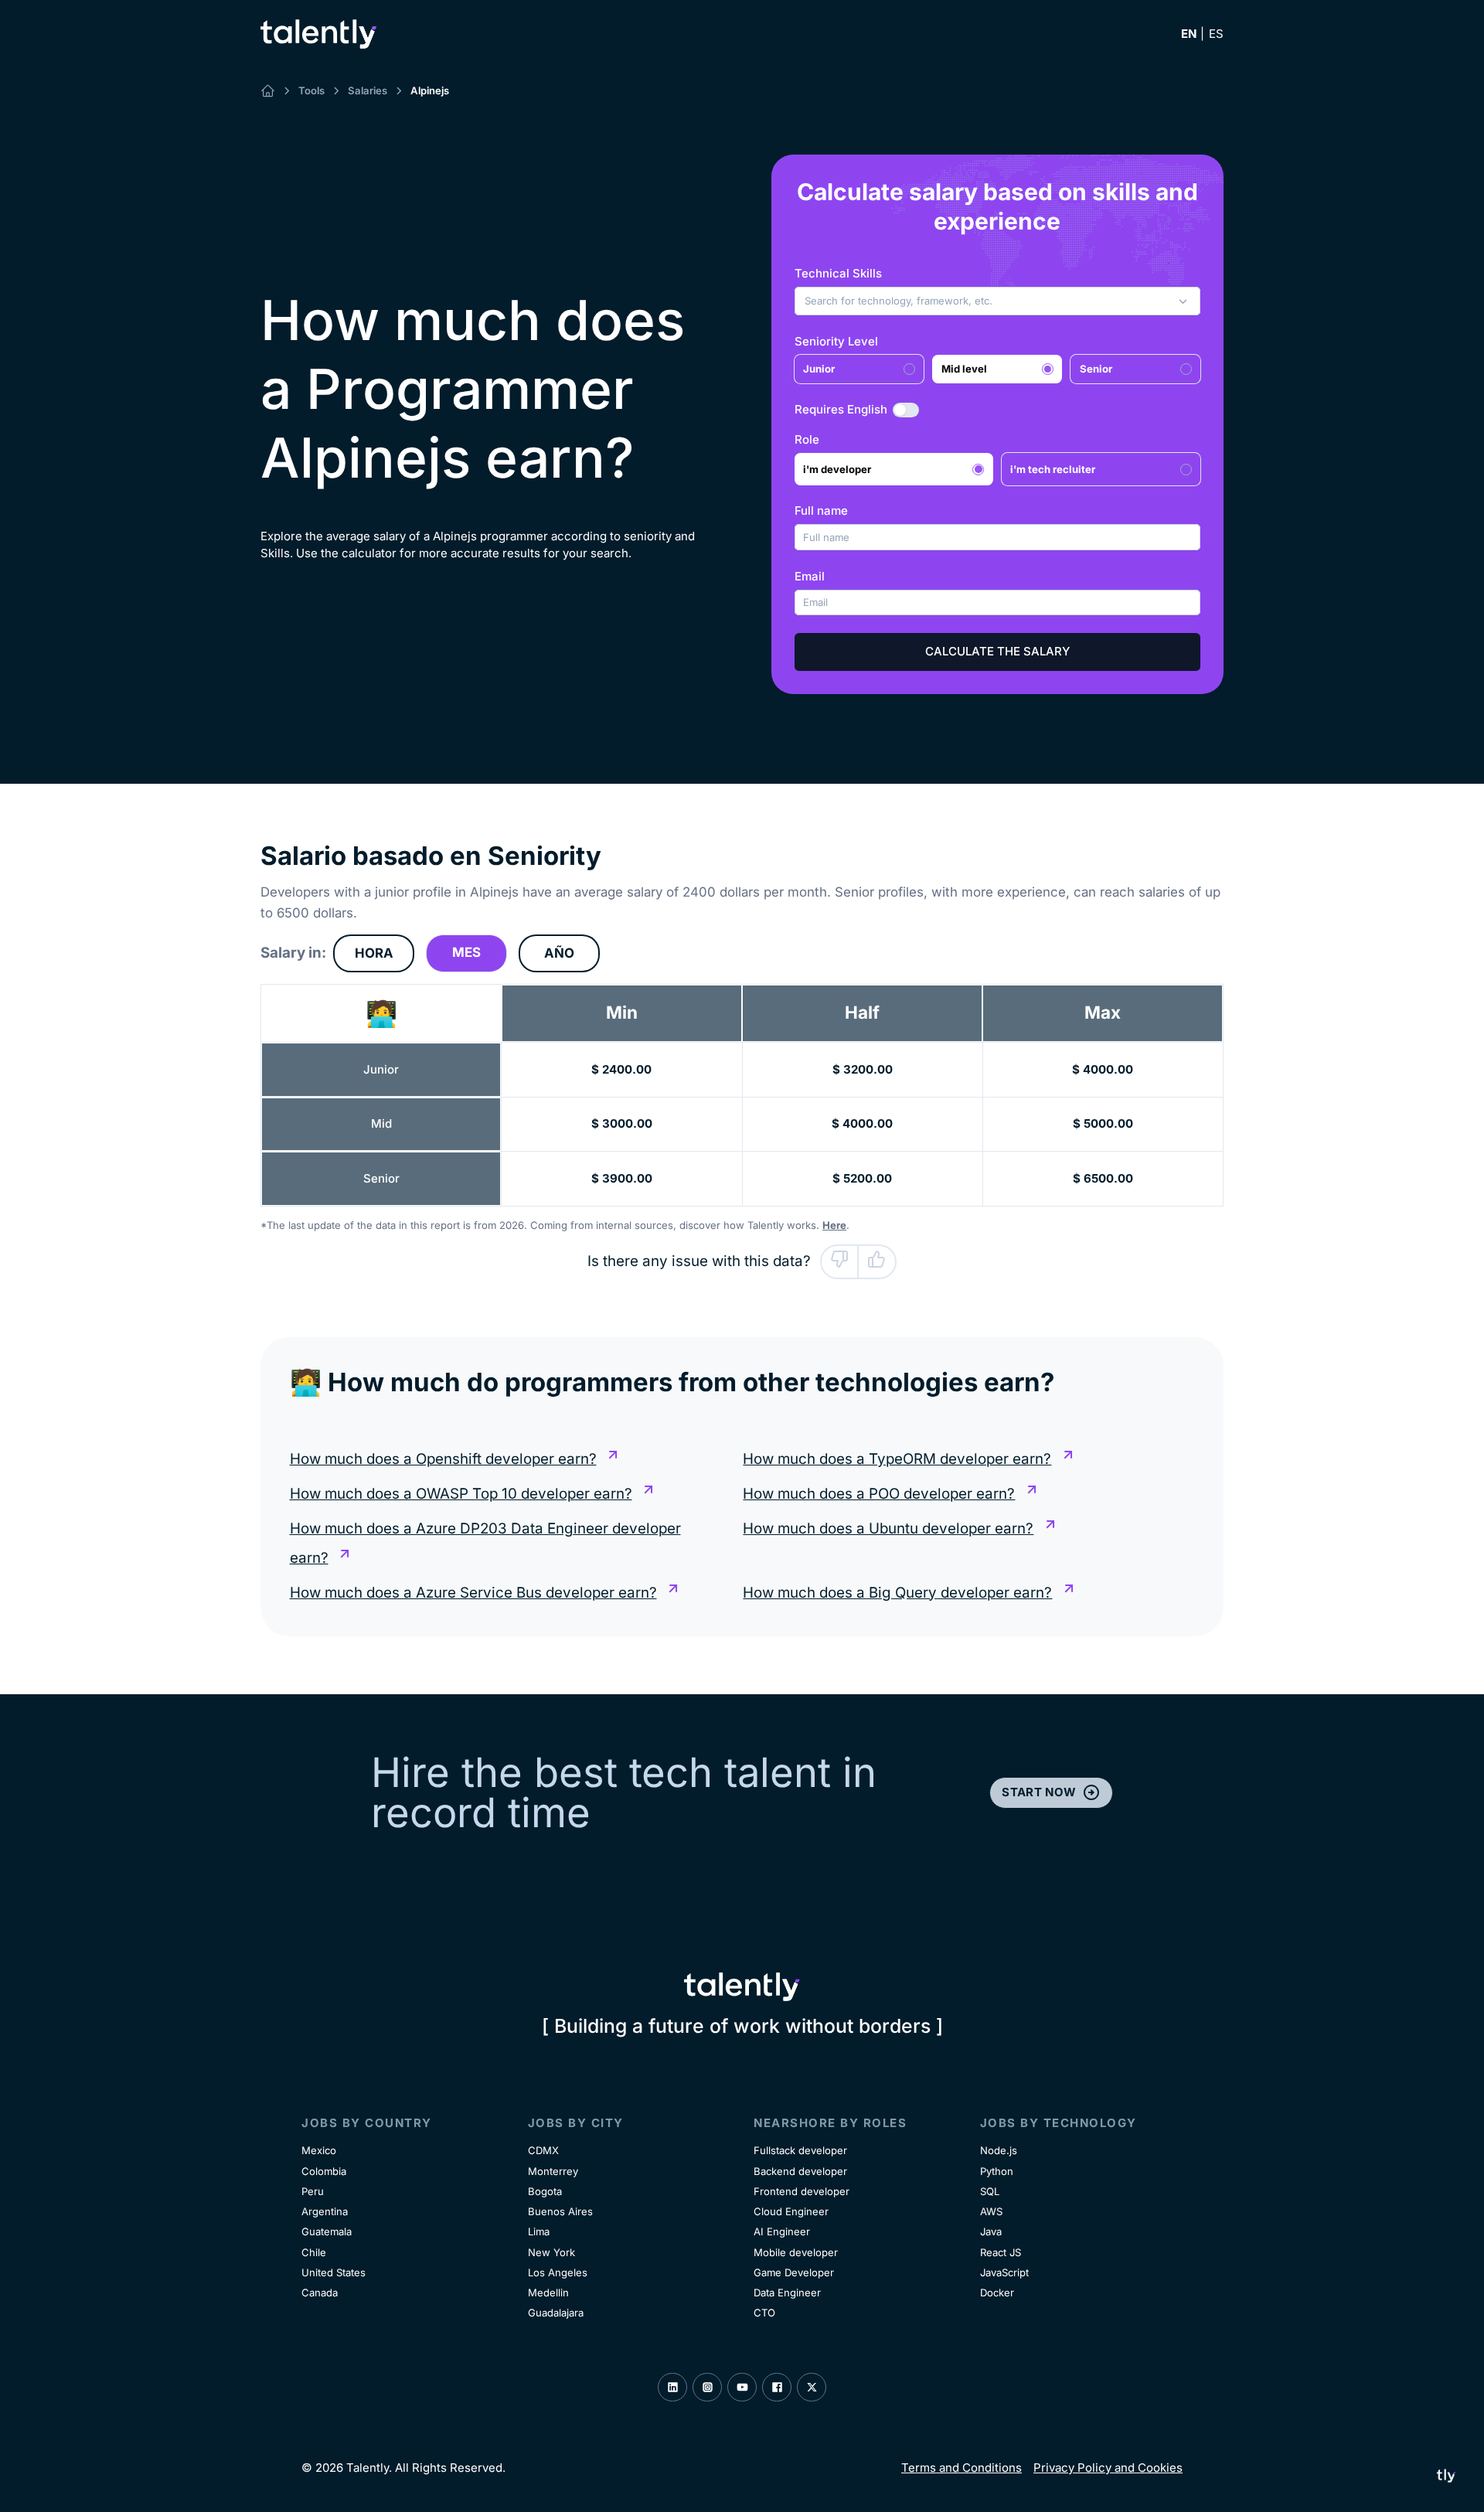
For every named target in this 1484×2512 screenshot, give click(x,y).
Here (834, 1225)
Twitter (812, 2388)
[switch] (906, 410)
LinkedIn (672, 2388)
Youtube (742, 2388)
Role (807, 439)
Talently (318, 34)
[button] (998, 301)
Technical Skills (838, 273)
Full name (821, 511)
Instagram (707, 2388)
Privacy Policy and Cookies (1108, 2468)
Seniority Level (836, 341)
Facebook (777, 2388)
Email (810, 576)
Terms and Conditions (962, 2468)
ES (1216, 34)
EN (1189, 34)
